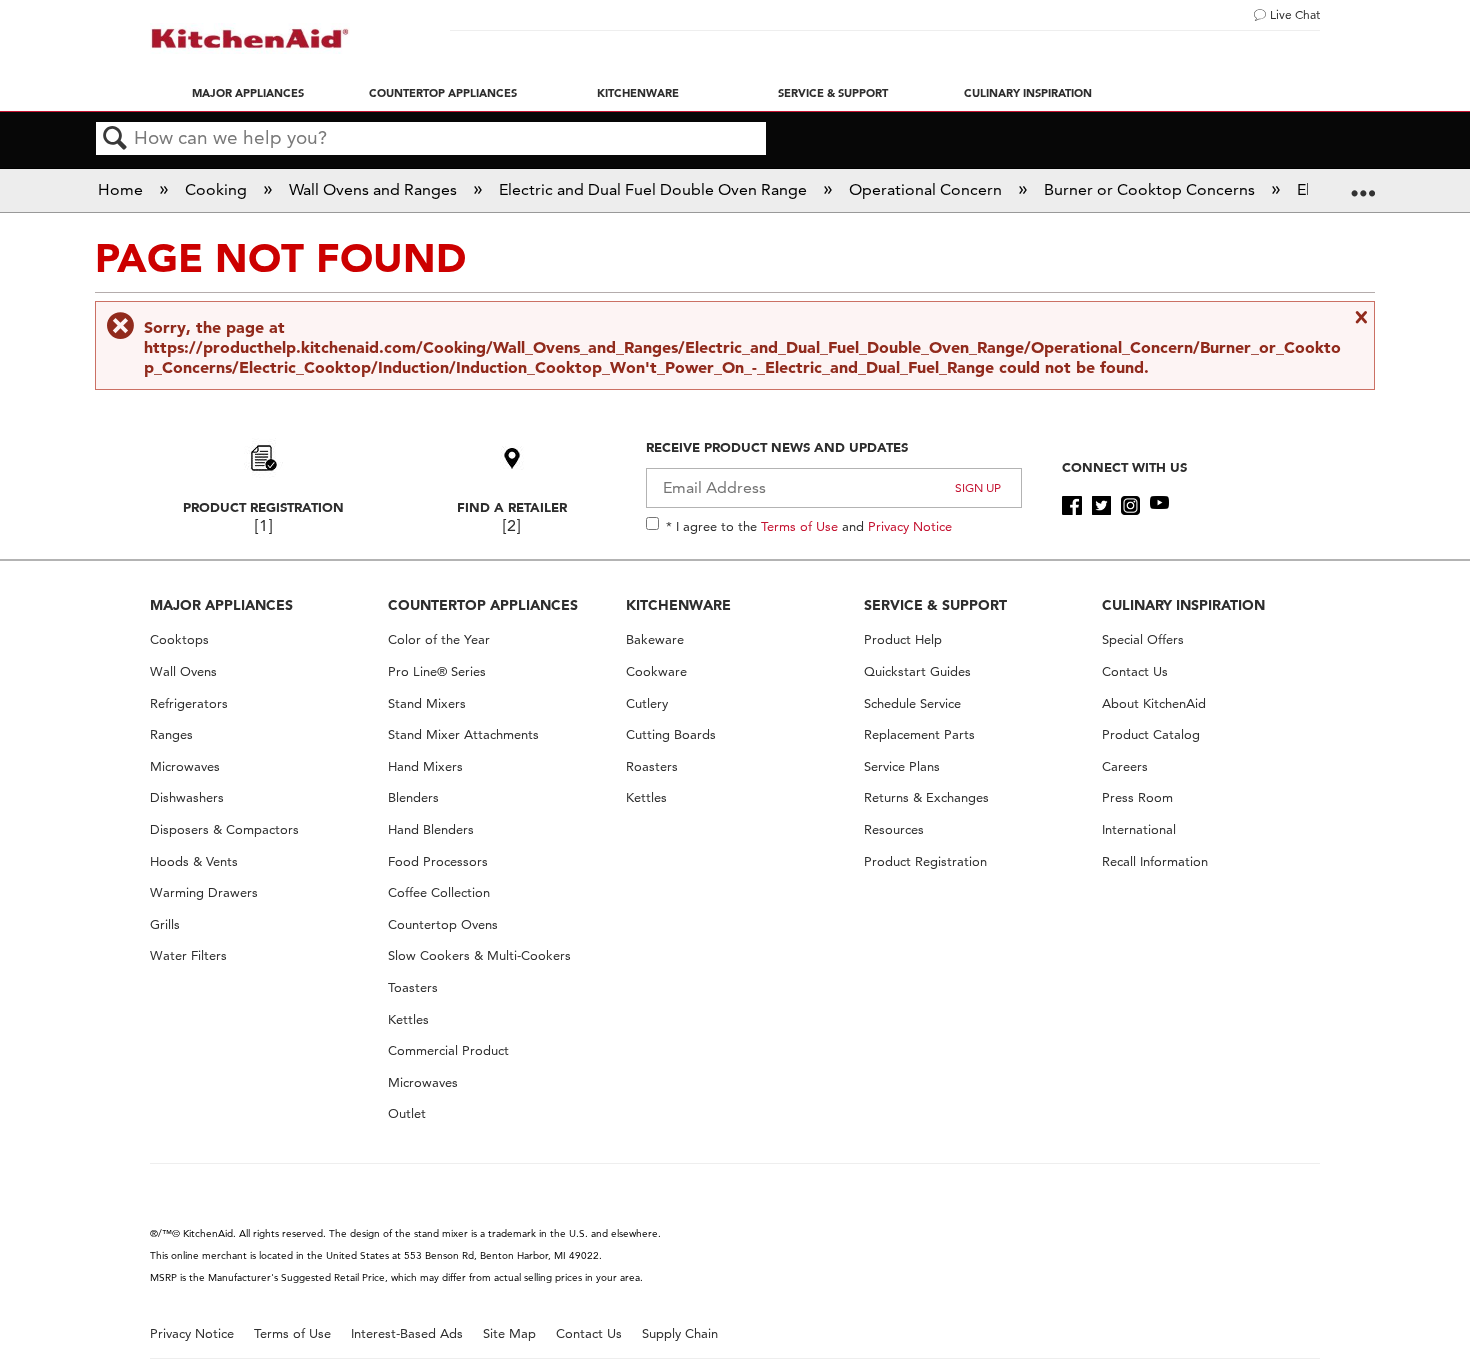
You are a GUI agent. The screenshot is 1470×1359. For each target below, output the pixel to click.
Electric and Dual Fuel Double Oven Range (655, 189)
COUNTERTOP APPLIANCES (483, 605)
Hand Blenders (431, 829)
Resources (894, 829)
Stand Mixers (427, 703)
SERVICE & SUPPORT (935, 605)
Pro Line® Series (437, 671)
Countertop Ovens (443, 924)
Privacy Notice (910, 526)
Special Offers (1143, 639)
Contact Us (1135, 671)
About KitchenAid (1154, 703)
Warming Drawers (204, 892)
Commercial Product (448, 1050)
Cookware (656, 671)
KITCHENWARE (678, 605)
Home (122, 189)
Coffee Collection (439, 892)
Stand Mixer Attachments (463, 734)
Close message (1359, 317)
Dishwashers (187, 797)
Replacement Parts (919, 734)
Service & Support (833, 93)
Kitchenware (638, 93)
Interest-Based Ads (407, 1333)
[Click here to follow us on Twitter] (1101, 506)
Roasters (652, 766)
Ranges (171, 734)
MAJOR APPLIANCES (221, 605)
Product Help (903, 639)
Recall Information (1155, 861)
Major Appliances (248, 93)
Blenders (413, 797)
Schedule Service (912, 703)
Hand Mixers (425, 766)
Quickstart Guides (917, 671)
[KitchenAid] (250, 38)
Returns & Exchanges (926, 797)
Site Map (509, 1333)
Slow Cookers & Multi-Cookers (479, 955)
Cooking (218, 189)
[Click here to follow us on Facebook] (1071, 506)
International (1139, 829)
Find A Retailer (512, 507)
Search (115, 139)
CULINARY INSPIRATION (1183, 605)
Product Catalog (1151, 734)
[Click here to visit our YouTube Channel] (1159, 506)
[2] (511, 525)
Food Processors (438, 861)
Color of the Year (439, 639)
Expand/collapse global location (1363, 184)
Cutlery (647, 703)
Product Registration (263, 507)
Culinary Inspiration (1028, 93)
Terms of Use (799, 526)
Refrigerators (189, 703)
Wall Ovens (183, 671)
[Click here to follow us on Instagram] (1130, 506)
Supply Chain (680, 1333)
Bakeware (655, 639)
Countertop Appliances (443, 93)
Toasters (413, 987)
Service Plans (902, 766)
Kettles (408, 1019)
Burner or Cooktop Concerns (1151, 189)
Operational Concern (927, 189)
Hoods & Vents (194, 861)
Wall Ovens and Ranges (375, 189)
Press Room (1137, 797)
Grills (165, 924)
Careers (1125, 766)
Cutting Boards (671, 734)
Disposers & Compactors (224, 829)
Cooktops (179, 639)
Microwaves (185, 766)
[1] (263, 525)
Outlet (407, 1113)
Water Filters (188, 955)
